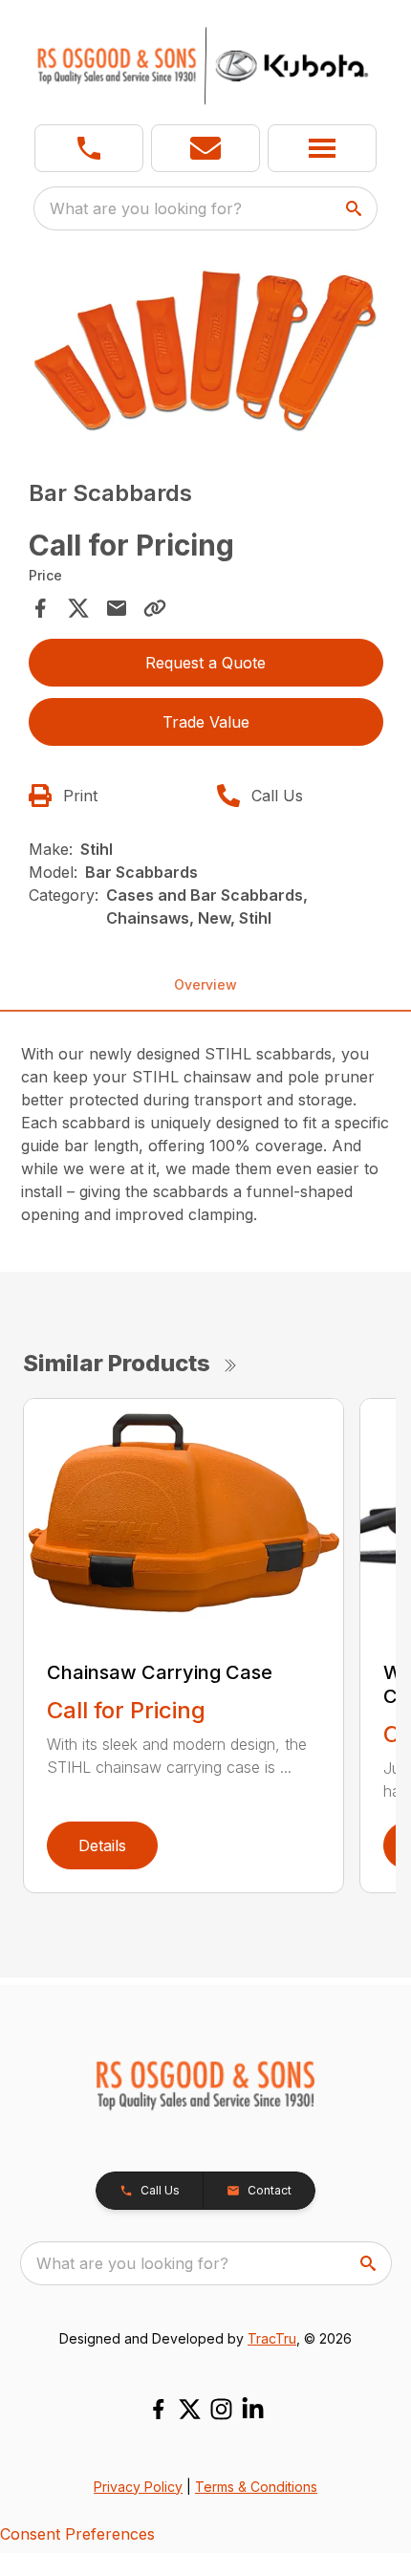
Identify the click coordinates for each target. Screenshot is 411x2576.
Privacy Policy (138, 2487)
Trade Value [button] (206, 722)
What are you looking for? (146, 208)
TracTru (272, 2338)
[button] (89, 148)
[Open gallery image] (206, 349)
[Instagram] (221, 2409)
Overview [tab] (205, 984)
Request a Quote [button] (205, 663)
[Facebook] (158, 2409)
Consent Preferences (77, 2534)
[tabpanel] (206, 352)
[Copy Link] (155, 608)
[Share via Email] (117, 608)
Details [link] (102, 1845)
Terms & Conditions (256, 2487)
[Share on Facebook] (40, 608)
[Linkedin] (253, 2409)
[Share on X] (78, 608)
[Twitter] (190, 2409)
